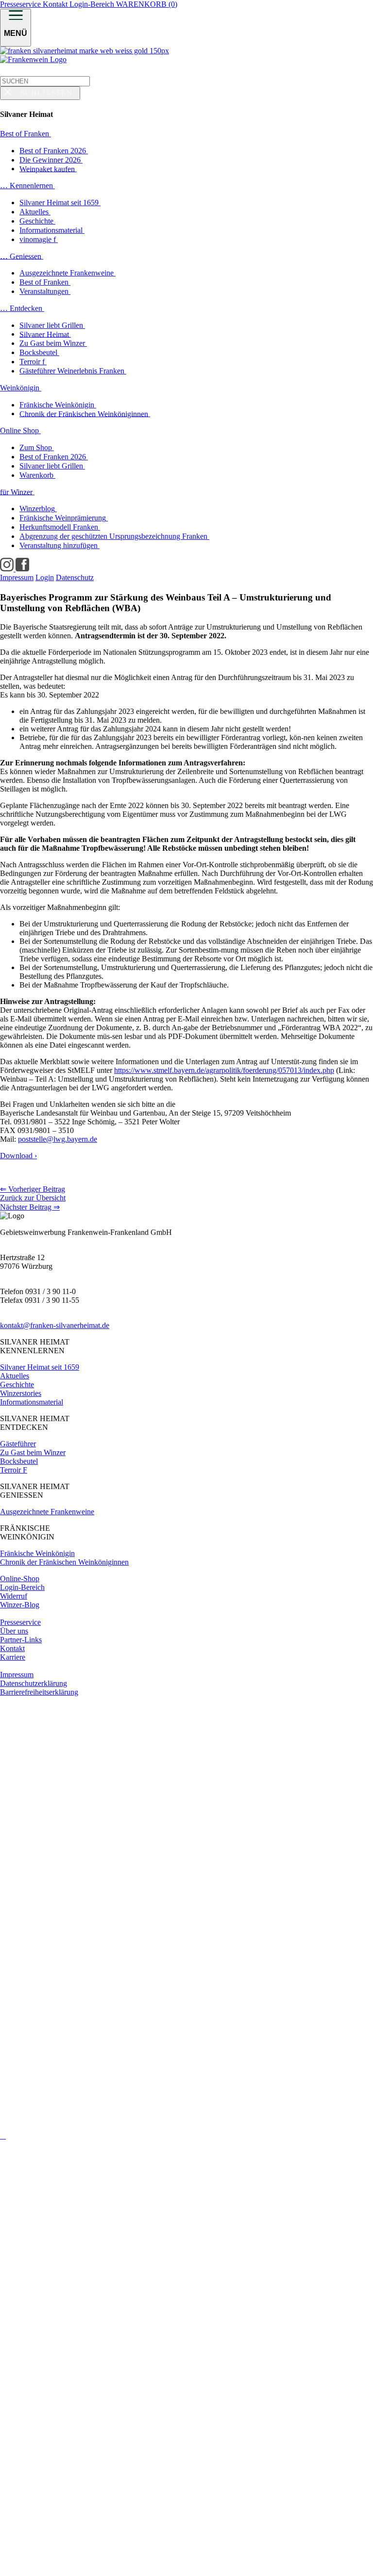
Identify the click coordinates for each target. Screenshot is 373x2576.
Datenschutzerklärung (34, 1683)
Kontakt (56, 4)
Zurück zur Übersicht (33, 1198)
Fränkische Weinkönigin (37, 1553)
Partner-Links (21, 1640)
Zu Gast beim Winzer (33, 1452)
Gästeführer (18, 1444)
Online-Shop (20, 1579)
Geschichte (17, 1385)
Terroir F (14, 1470)
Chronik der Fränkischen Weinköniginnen (64, 1562)
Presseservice (21, 4)
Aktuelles (15, 1376)
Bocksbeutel (19, 1461)
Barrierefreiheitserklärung (39, 1692)
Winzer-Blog (20, 1605)
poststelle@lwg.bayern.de (58, 1139)
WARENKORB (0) (147, 4)
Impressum (17, 1675)
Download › (18, 1156)
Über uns (14, 1631)
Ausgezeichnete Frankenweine (47, 1512)
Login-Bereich (93, 4)
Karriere (13, 1657)
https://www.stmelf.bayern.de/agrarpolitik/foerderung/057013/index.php (224, 1070)
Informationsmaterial (32, 1402)
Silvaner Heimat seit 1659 (40, 1367)
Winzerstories (21, 1393)
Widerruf (14, 1596)
